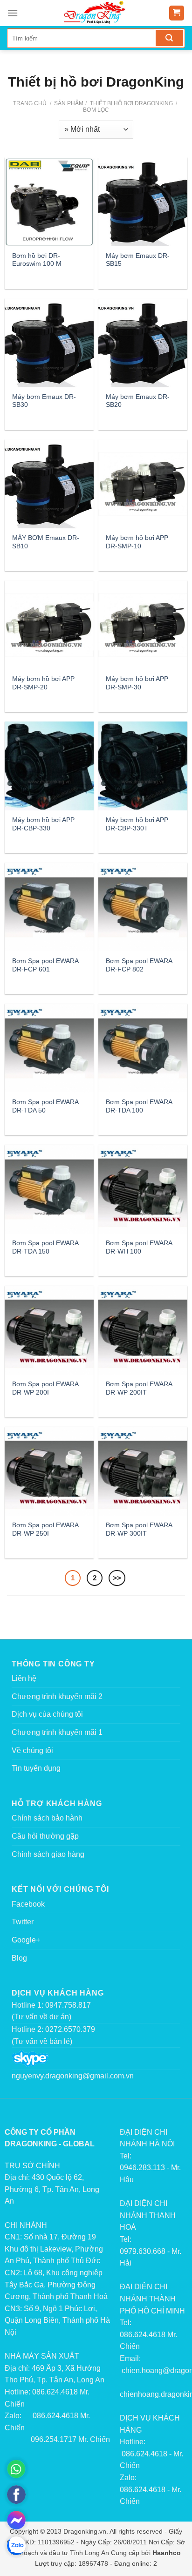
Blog (19, 1958)
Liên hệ (24, 1678)
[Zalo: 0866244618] (16, 2546)
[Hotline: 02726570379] (16, 2469)
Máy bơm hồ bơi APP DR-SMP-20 (43, 683)
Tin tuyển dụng (36, 1768)
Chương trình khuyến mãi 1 (57, 1732)
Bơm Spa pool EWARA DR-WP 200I (45, 1388)
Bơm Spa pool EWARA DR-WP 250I (45, 1529)
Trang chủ (30, 103)
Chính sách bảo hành (47, 1818)
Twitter (23, 1922)
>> (117, 1578)
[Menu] (13, 13)
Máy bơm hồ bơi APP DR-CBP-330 (43, 824)
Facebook (28, 1904)
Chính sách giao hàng (48, 1854)
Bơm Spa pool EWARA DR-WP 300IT (139, 1529)
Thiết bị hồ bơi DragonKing (131, 103)
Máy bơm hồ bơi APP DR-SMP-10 (137, 542)
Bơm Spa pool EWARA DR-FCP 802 (139, 965)
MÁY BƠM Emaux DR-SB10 (46, 542)
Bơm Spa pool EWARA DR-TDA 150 (45, 1247)
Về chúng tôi (32, 1750)
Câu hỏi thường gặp (45, 1836)
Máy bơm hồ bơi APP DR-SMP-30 (137, 683)
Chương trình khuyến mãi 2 (57, 1696)
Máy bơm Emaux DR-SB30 (44, 401)
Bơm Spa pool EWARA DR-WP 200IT (139, 1388)
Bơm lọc (96, 110)
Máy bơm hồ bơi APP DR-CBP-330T (137, 824)
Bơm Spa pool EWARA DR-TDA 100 (139, 1106)
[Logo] (96, 13)
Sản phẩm (69, 103)
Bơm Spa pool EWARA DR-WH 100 (139, 1247)
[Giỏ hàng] (177, 13)
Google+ (26, 1940)
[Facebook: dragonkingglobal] (16, 2495)
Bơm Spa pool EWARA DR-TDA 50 (45, 1106)
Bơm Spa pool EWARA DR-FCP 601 (45, 965)
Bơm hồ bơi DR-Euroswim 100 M (37, 260)
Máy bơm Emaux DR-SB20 (138, 401)
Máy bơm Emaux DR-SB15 (138, 260)
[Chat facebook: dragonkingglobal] (16, 2520)
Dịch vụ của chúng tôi (47, 1714)
